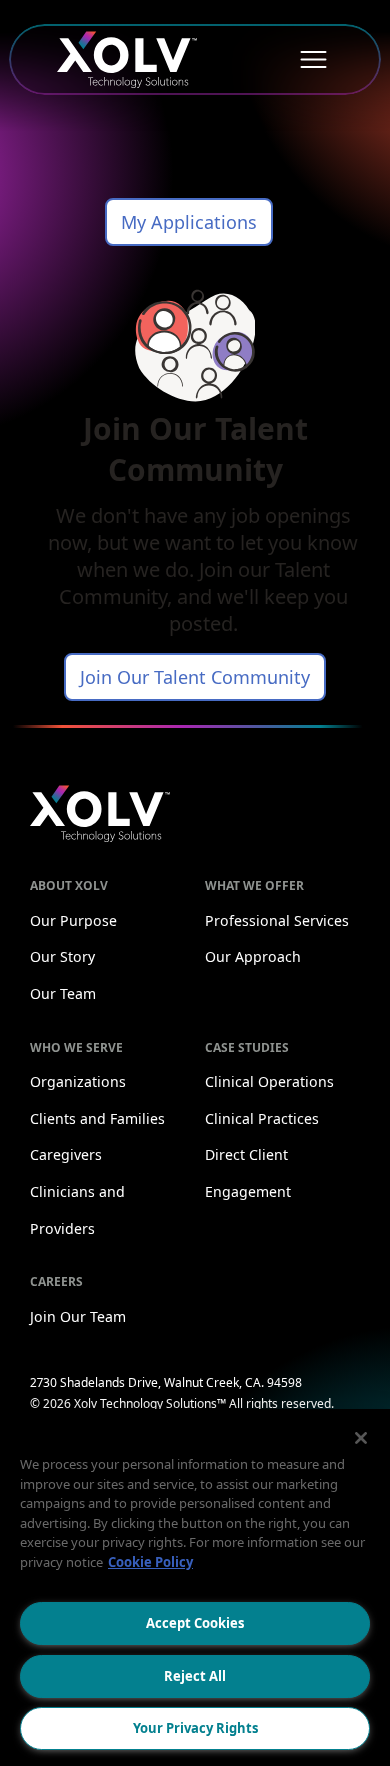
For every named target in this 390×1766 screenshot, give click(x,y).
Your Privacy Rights (195, 1728)
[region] (195, 1587)
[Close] (361, 1438)
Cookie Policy (150, 1562)
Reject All (195, 1676)
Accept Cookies (195, 1623)
